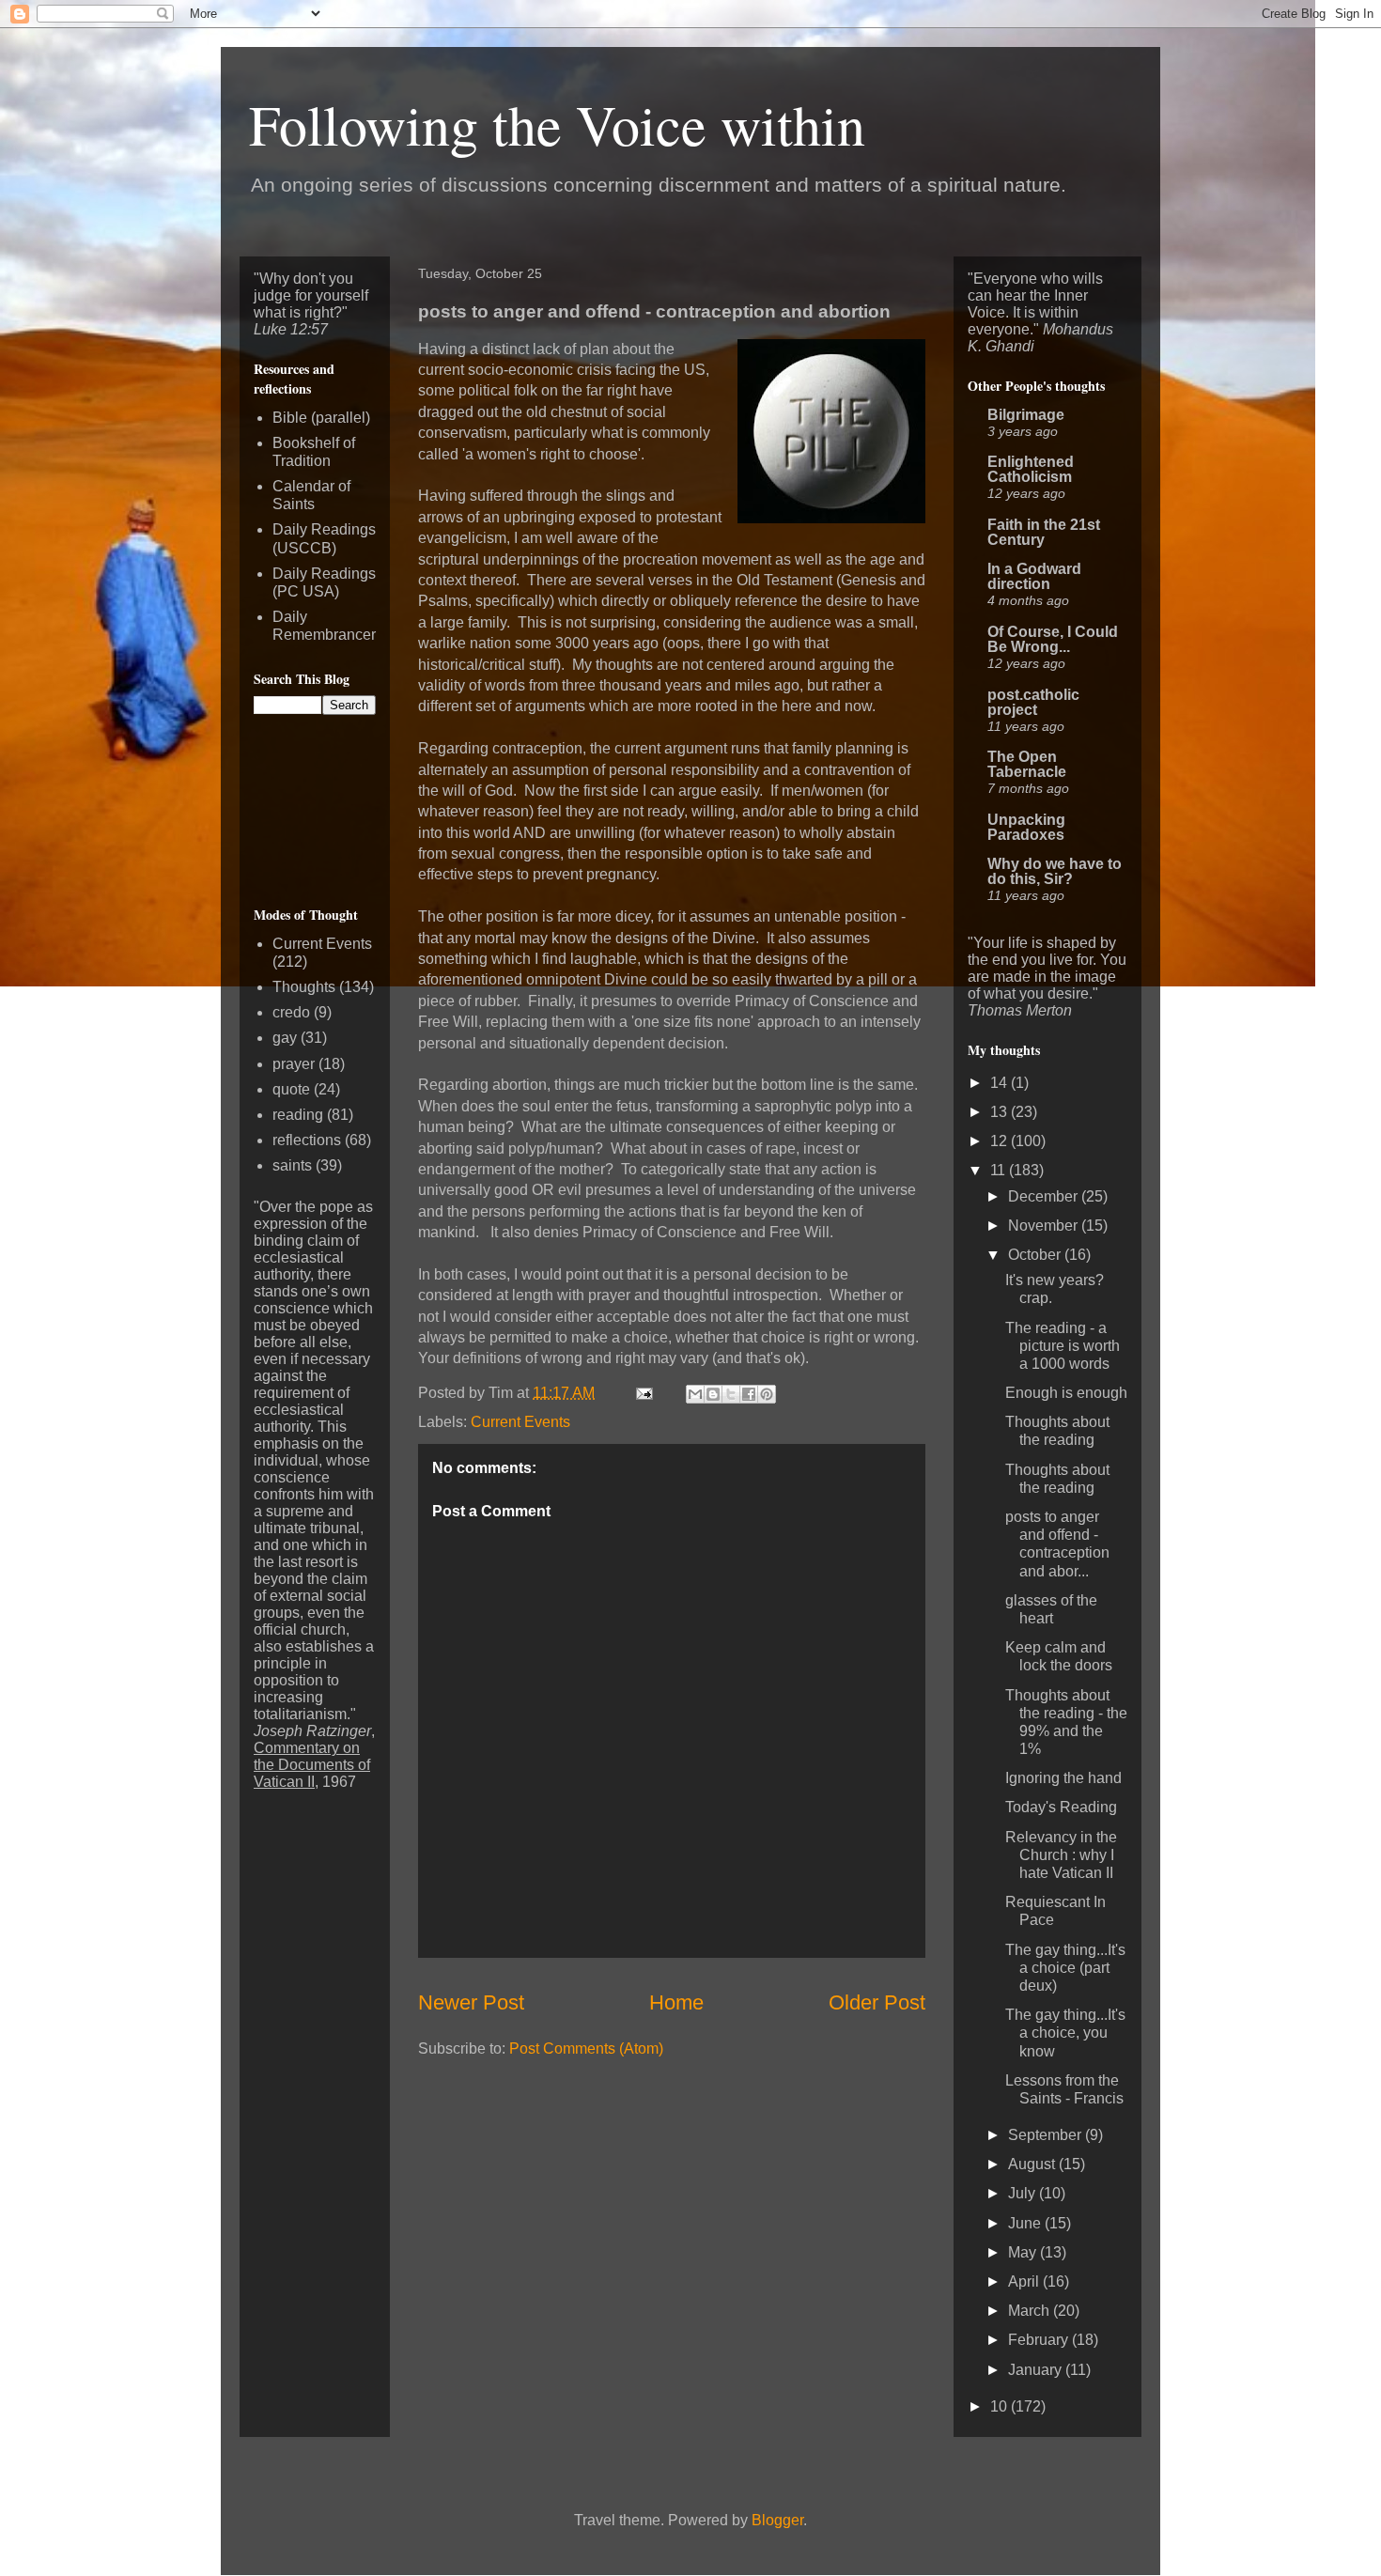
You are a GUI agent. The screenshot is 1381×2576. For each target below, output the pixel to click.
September (1047, 2135)
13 (1001, 1112)
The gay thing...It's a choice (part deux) (1065, 1968)
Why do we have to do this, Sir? (1055, 871)
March (1031, 2311)
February (1040, 2340)
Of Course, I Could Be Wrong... (1053, 639)
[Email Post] (643, 1393)
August (1033, 2164)
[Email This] (695, 1394)
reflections (307, 1140)
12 (1001, 1141)
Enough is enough (1066, 1393)
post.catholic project (1033, 702)
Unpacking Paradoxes (1026, 827)
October (1036, 1255)
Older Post (877, 2002)
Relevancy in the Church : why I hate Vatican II (1061, 1855)
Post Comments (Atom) (586, 2048)
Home (676, 2002)
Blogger (777, 2520)
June (1026, 2223)
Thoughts (304, 987)
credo (291, 1012)
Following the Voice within (557, 124)
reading (298, 1115)
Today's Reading (1061, 1807)
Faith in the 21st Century (1044, 532)
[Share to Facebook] (749, 1394)
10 (1001, 2406)
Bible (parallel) (321, 418)
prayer (294, 1064)
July (1024, 2193)
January (1037, 2370)
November (1045, 1226)
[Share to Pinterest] (767, 1394)
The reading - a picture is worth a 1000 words (1063, 1346)
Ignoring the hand (1063, 1778)
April (1025, 2281)
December (1045, 1196)
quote (291, 1089)
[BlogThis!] (713, 1394)
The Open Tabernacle (1027, 764)
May (1024, 2252)
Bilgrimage (1026, 415)
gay (285, 1038)
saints (292, 1165)
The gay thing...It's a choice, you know (1065, 2033)
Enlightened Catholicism (1031, 469)
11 (1000, 1170)
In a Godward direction (1034, 576)
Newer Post (471, 2002)
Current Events (520, 1422)
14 (1001, 1083)
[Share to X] (731, 1394)
